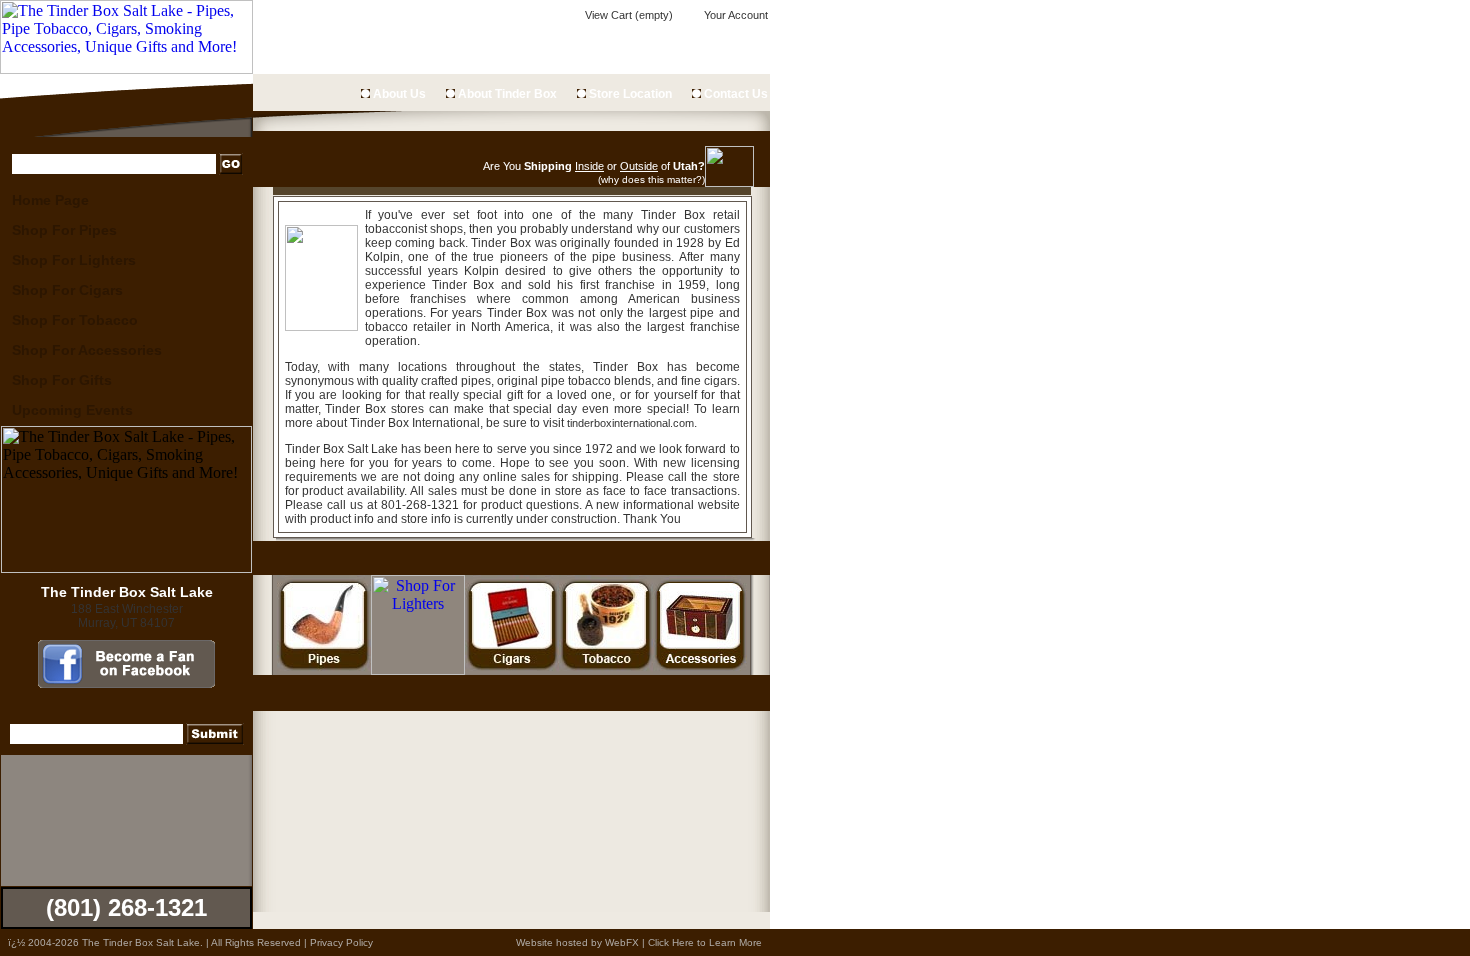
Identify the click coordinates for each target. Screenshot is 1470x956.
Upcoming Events (72, 410)
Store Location (629, 94)
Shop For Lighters (74, 260)
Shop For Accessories (87, 350)
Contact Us (734, 94)
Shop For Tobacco (75, 320)
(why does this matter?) (651, 179)
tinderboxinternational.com (630, 423)
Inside (589, 166)
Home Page (50, 200)
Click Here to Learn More (705, 942)
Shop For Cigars (67, 290)
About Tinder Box (506, 94)
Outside (639, 166)
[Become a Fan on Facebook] (126, 683)
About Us (398, 94)
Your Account (734, 15)
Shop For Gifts (62, 380)
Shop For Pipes (64, 230)
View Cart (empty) (627, 15)
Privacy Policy (341, 942)
